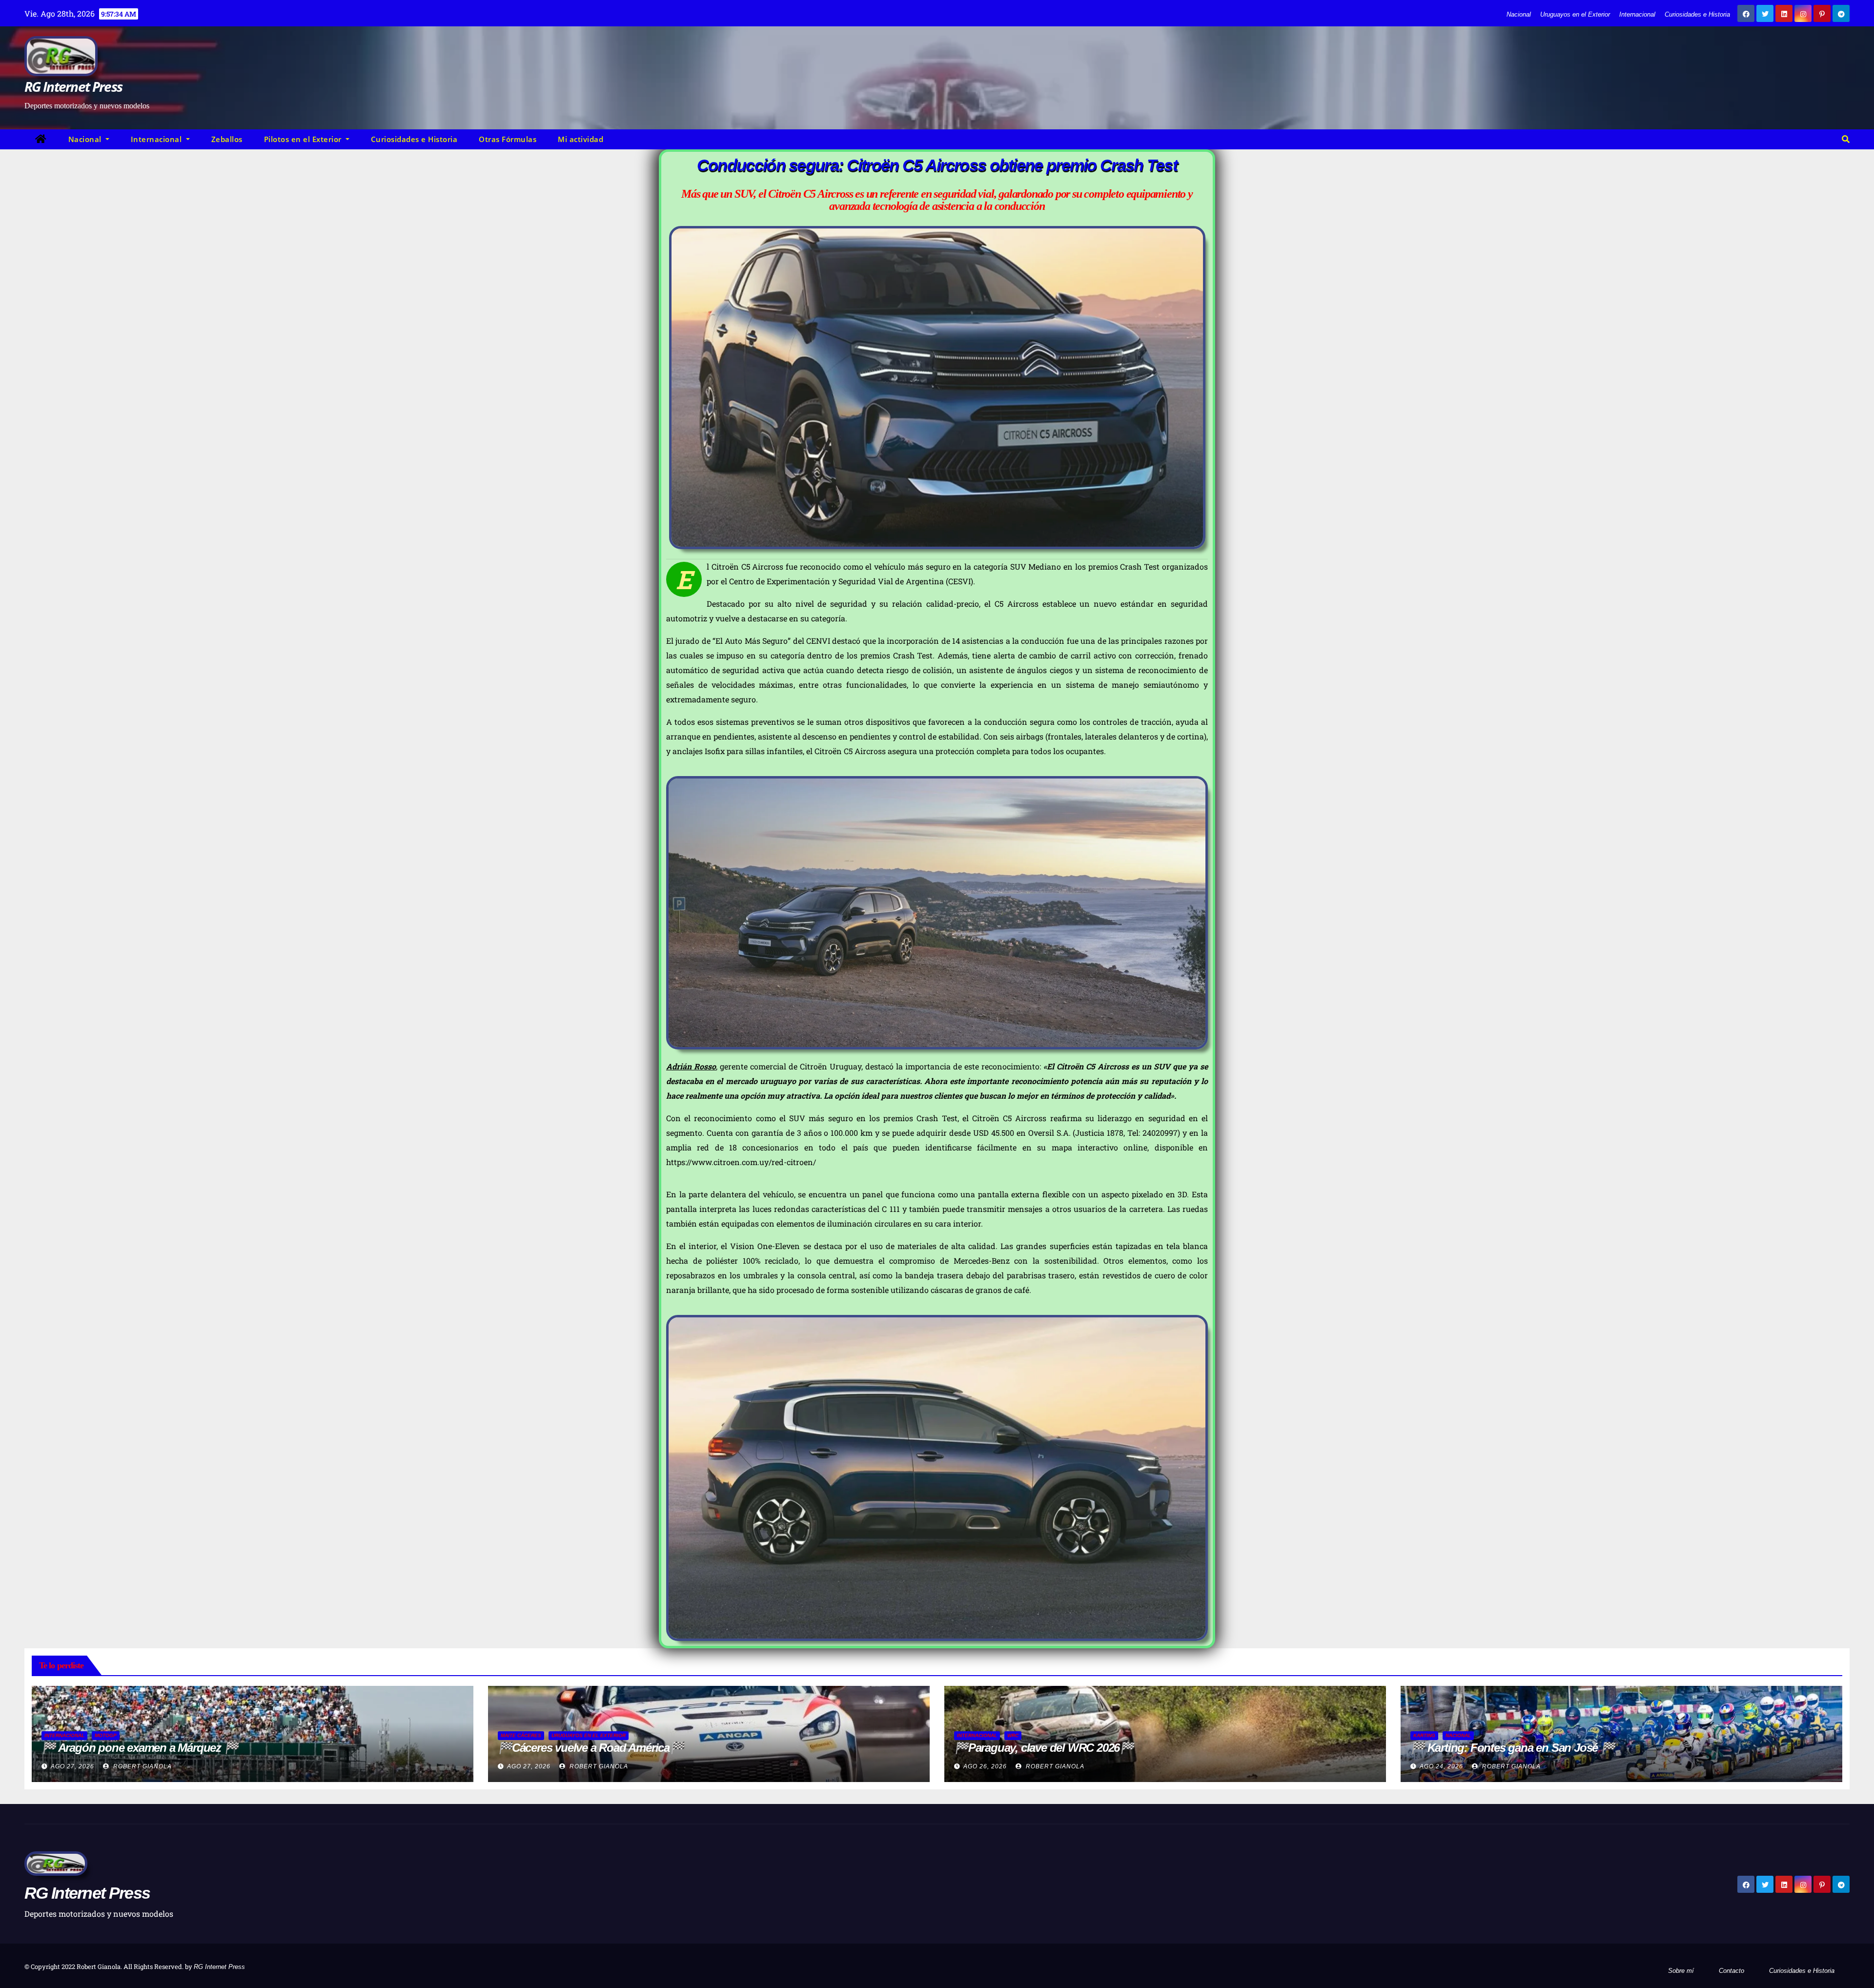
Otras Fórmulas (508, 139)
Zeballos (227, 139)
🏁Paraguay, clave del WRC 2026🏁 (1044, 1748)
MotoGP (106, 1735)
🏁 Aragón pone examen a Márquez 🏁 (140, 1748)
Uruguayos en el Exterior (1575, 14)
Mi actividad (581, 139)
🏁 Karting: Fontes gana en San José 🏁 (1513, 1748)
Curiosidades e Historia (1697, 14)
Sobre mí (1681, 1971)
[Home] (41, 139)
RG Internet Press (73, 86)
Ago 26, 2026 (985, 1766)
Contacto (1731, 1971)
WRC (1013, 1735)
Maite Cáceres (521, 1735)
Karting (1424, 1735)
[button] (1846, 139)
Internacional (1637, 14)
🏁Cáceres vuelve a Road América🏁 (591, 1748)
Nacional (1519, 14)
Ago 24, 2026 (1441, 1766)
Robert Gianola (142, 1766)
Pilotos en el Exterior (304, 139)
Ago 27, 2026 (72, 1766)
